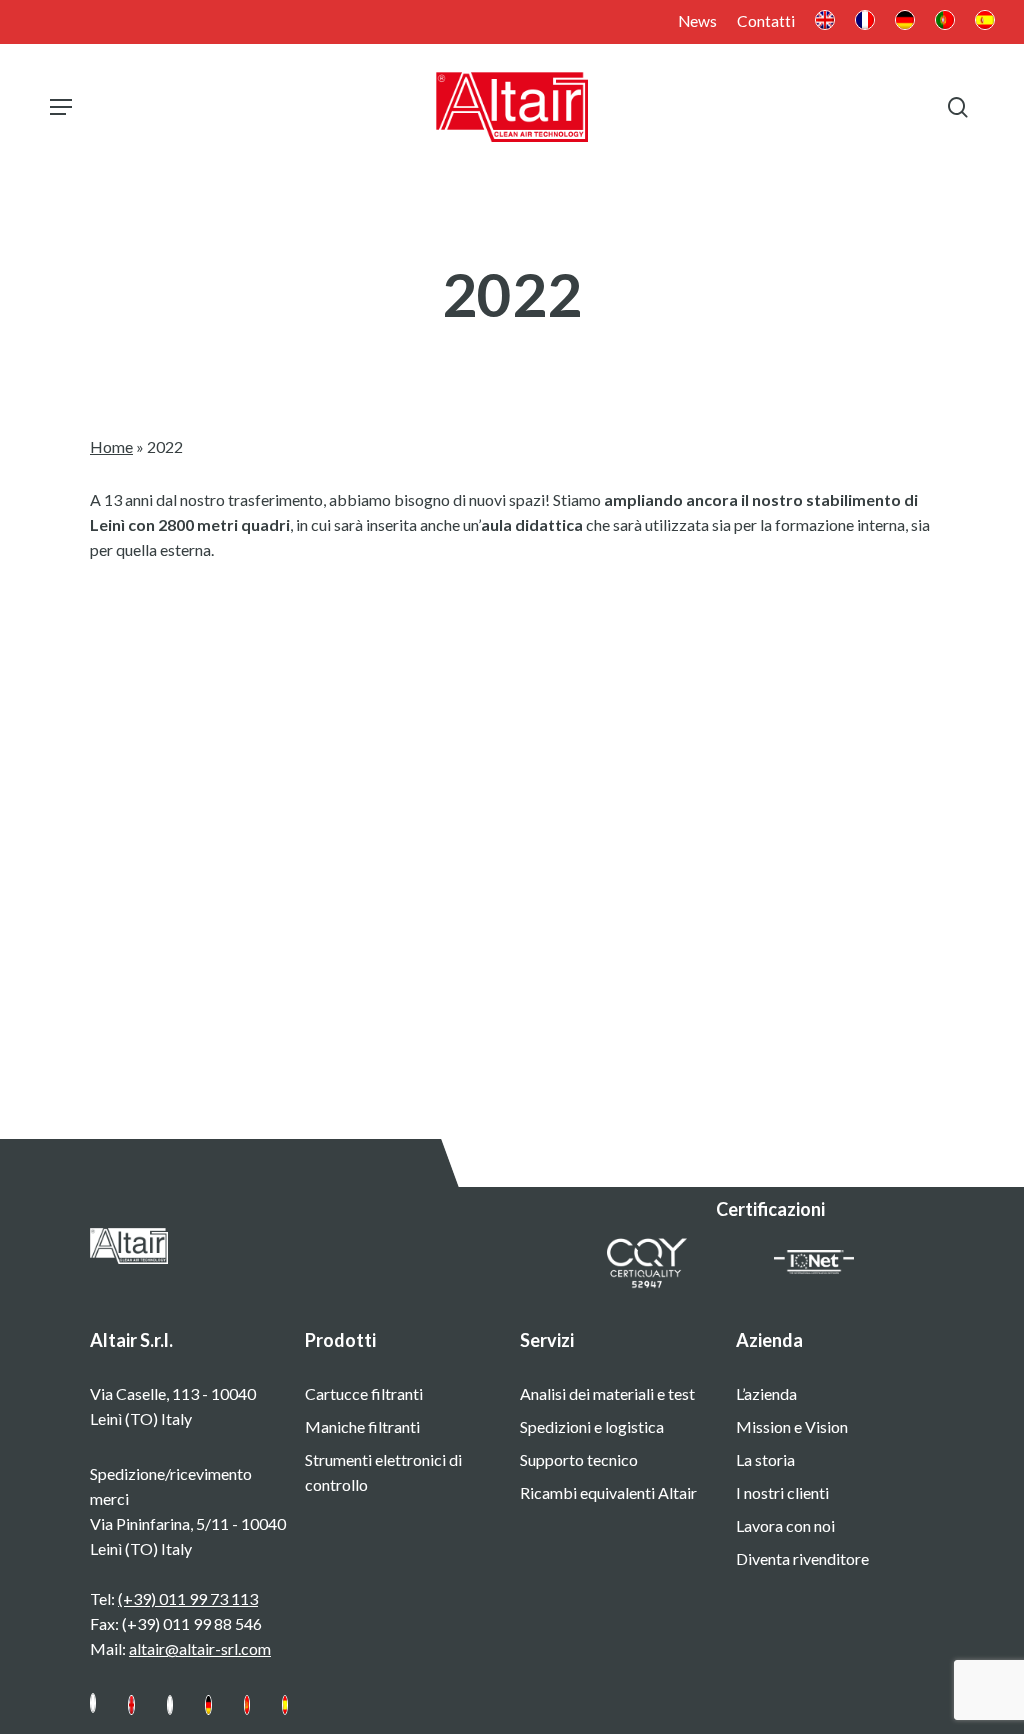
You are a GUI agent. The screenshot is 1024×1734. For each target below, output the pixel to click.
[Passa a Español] (285, 1713)
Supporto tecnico (579, 1459)
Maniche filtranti (362, 1426)
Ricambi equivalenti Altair (608, 1492)
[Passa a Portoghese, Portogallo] (945, 22)
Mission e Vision (792, 1426)
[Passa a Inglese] (825, 22)
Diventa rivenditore (802, 1558)
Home (111, 446)
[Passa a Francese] (865, 22)
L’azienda (766, 1393)
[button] (61, 107)
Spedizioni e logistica (592, 1426)
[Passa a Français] (170, 1713)
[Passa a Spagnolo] (985, 22)
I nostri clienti (782, 1492)
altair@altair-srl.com (200, 1648)
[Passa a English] (131, 1713)
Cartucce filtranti (364, 1393)
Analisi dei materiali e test (607, 1393)
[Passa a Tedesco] (905, 22)
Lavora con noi (785, 1525)
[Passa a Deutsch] (208, 1713)
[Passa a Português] (247, 1713)
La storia (765, 1459)
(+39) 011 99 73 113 (188, 1598)
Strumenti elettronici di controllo (383, 1472)
